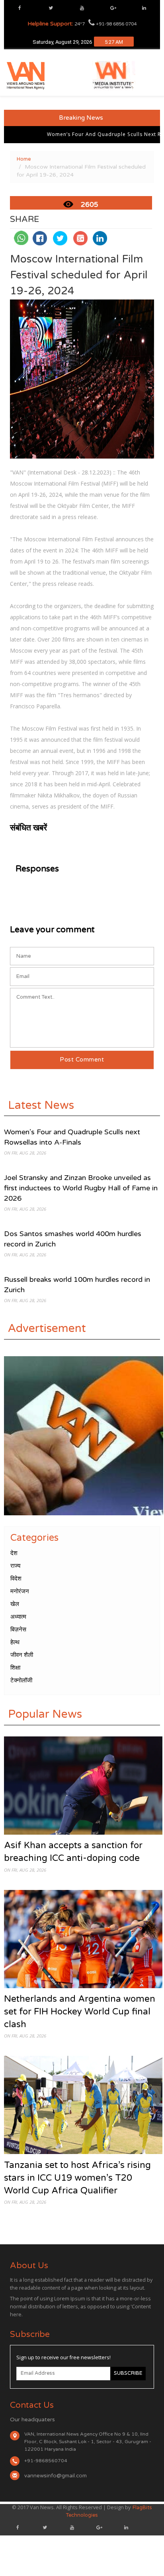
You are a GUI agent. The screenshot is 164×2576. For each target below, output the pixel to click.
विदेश (16, 1579)
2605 (90, 205)
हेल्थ (15, 1642)
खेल (15, 1604)
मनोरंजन (20, 1591)
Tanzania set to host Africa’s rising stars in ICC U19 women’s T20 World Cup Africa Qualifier (77, 2178)
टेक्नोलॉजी (21, 1680)
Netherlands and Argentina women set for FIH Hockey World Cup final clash (80, 2011)
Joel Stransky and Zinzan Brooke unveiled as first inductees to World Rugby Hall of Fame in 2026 (81, 1188)
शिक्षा (15, 1668)
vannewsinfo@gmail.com (56, 2476)
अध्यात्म (18, 1617)
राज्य (15, 1566)
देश (14, 1553)
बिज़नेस (18, 1629)
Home (24, 159)
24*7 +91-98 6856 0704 (82, 24)
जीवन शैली (22, 1655)
